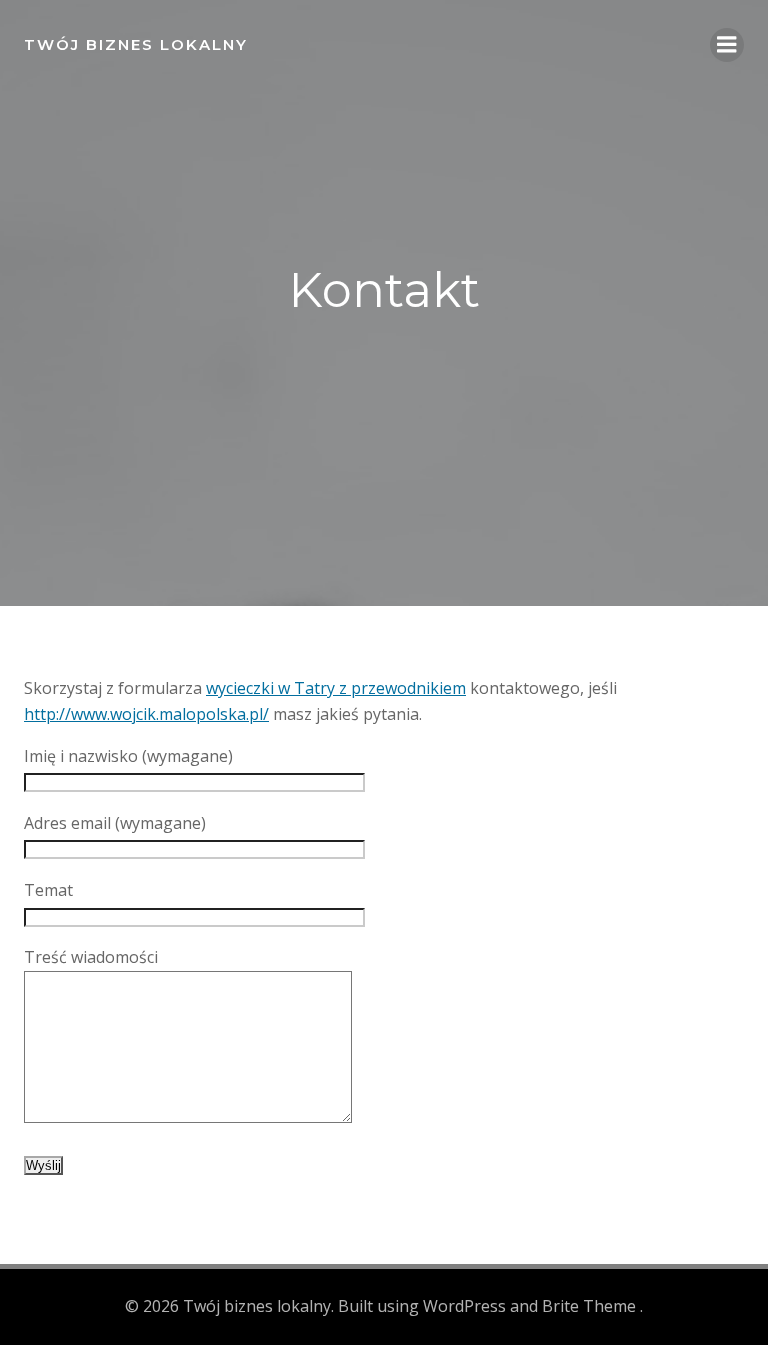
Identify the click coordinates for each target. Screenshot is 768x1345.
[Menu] (727, 45)
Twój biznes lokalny (136, 44)
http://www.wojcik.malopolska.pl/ (146, 714)
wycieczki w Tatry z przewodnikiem (336, 688)
